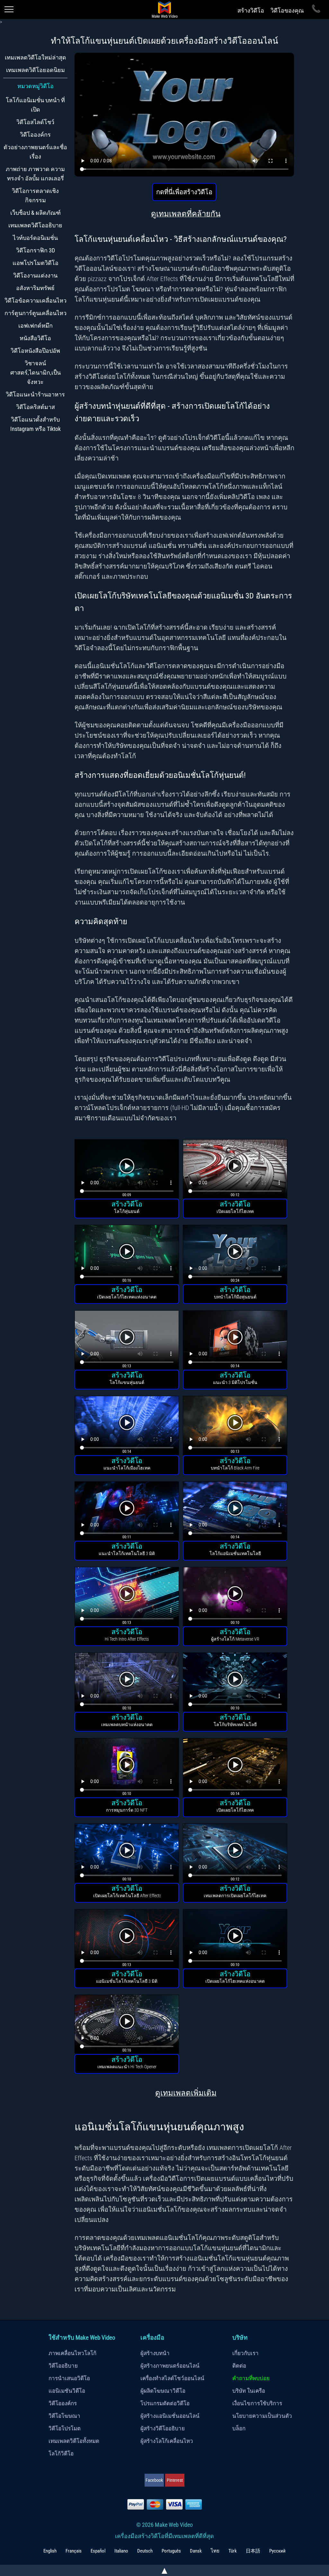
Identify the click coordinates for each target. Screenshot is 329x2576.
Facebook (154, 2480)
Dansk (196, 2551)
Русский (277, 2551)
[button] (127, 1170)
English (50, 2551)
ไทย (215, 2551)
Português (171, 2551)
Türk (233, 2551)
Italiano (121, 2551)
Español (98, 2551)
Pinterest (175, 2480)
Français (74, 2551)
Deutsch (145, 2551)
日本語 (253, 2551)
